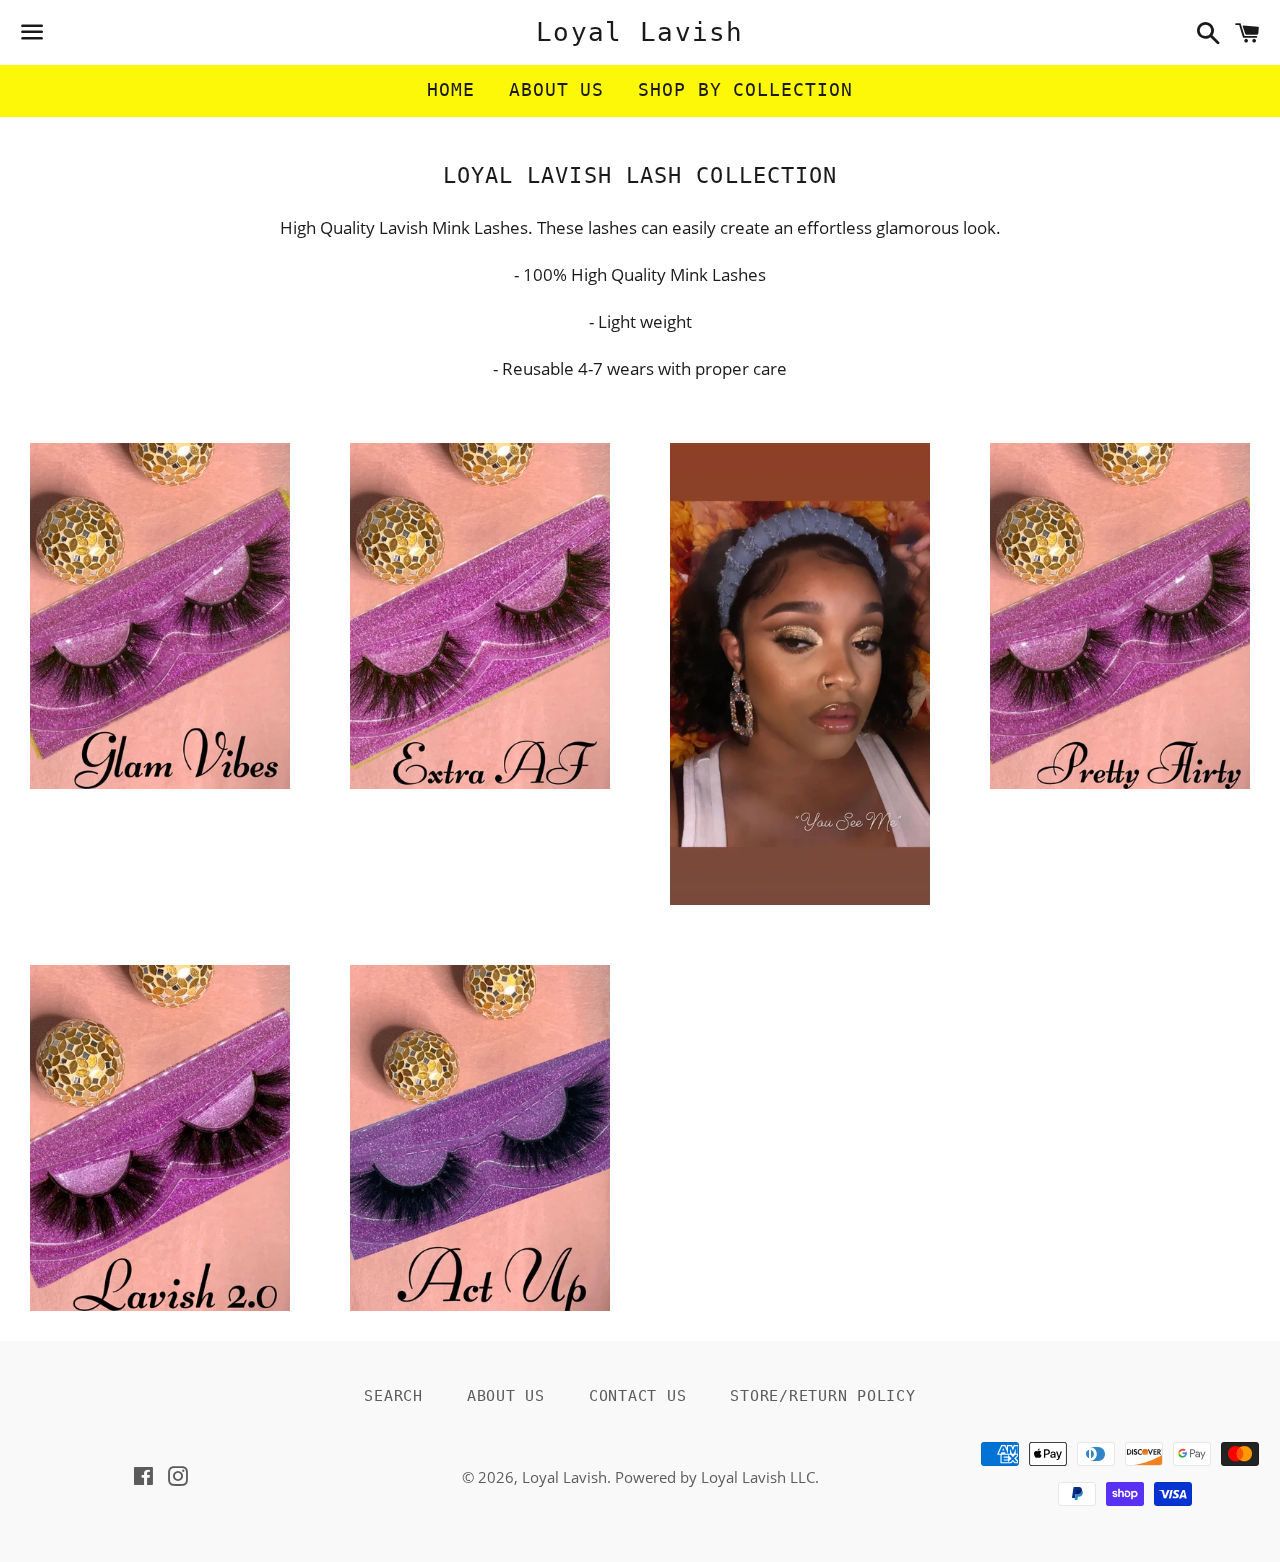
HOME (451, 89)
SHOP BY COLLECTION (745, 89)
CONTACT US (638, 1396)
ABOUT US (556, 89)
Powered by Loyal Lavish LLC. (717, 1477)
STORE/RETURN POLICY (822, 1396)
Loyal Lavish (640, 32)
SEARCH (393, 1396)
